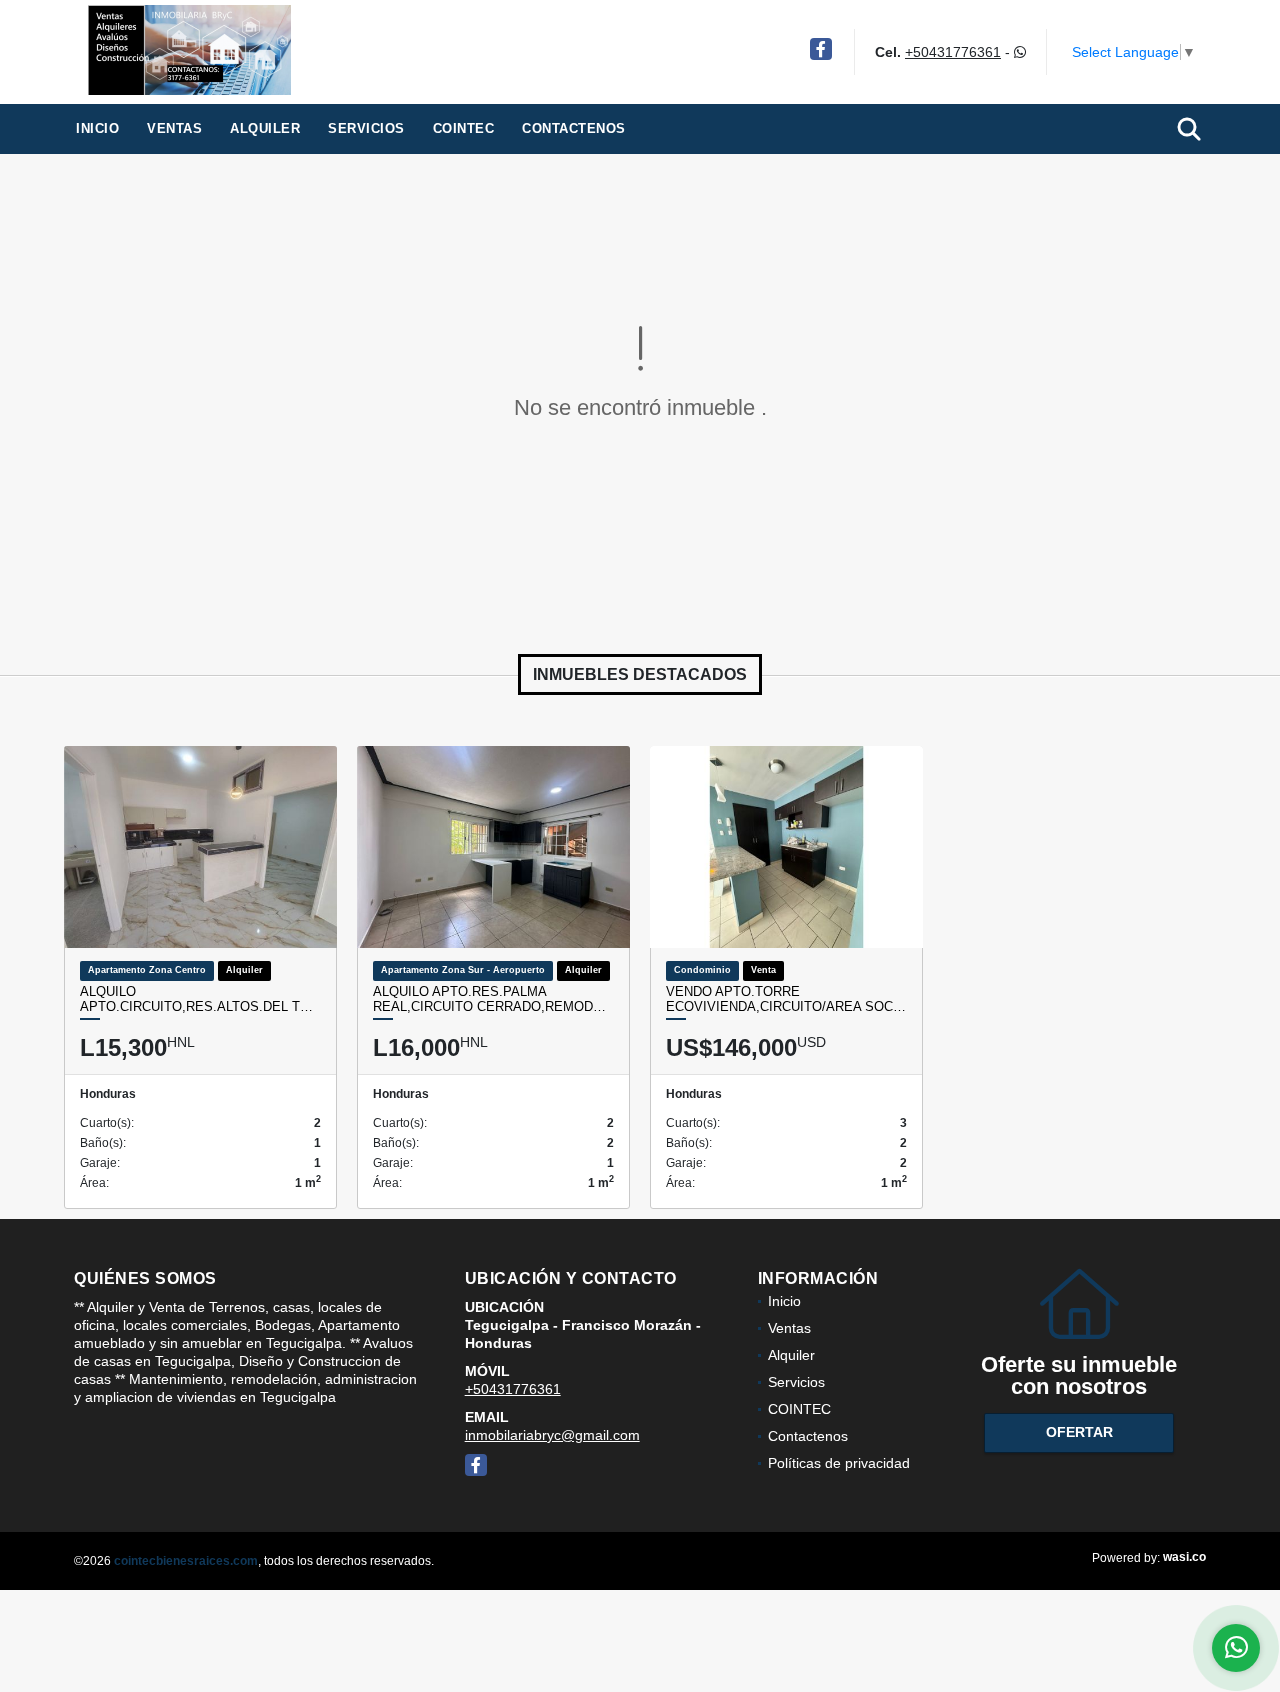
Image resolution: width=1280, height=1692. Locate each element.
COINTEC (464, 128)
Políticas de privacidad (839, 1463)
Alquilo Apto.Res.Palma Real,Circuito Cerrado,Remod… (489, 999)
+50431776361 (953, 52)
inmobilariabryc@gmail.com (552, 1435)
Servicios (366, 128)
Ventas (174, 128)
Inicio (97, 128)
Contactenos (574, 128)
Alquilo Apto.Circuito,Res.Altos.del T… (196, 999)
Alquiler (265, 128)
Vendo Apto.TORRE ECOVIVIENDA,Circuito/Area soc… (786, 999)
